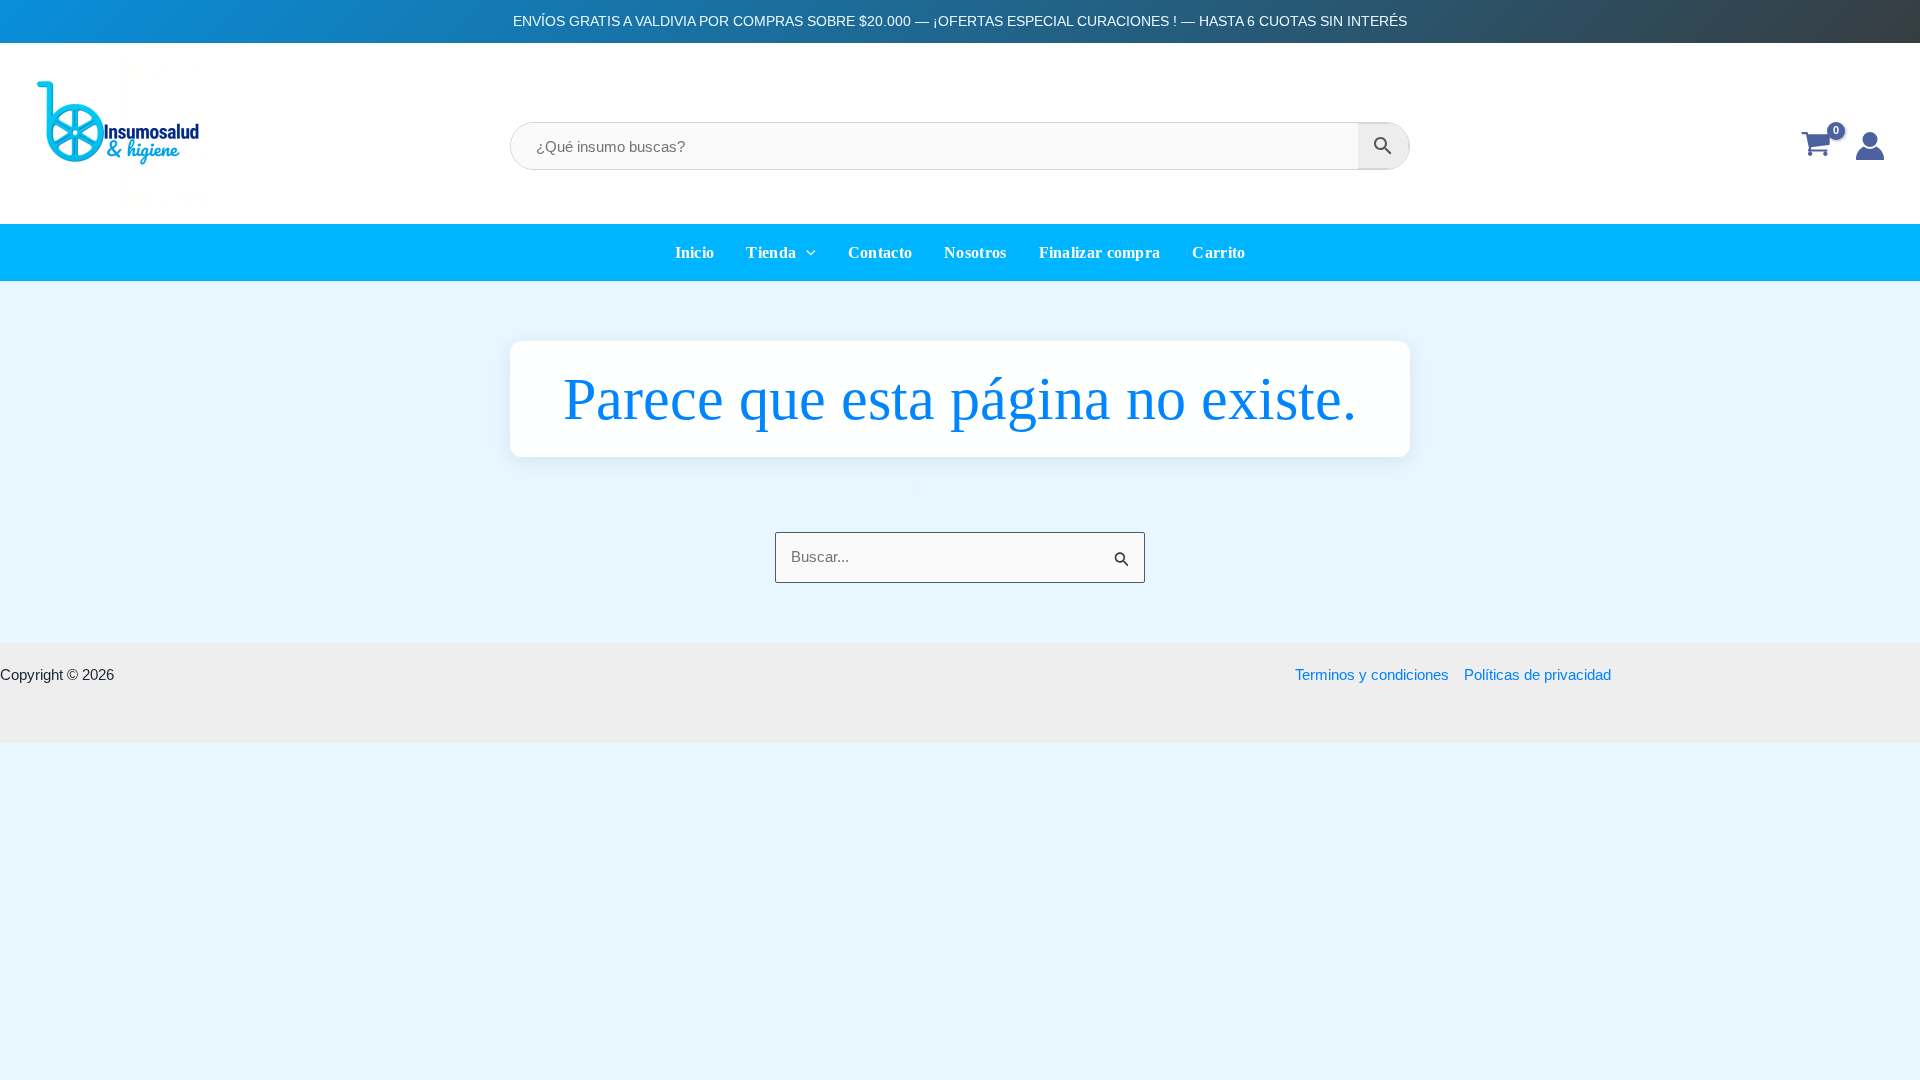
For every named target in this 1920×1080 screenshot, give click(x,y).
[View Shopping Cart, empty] (1816, 146)
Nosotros (975, 252)
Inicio (695, 252)
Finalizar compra (1100, 252)
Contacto (880, 252)
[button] (806, 252)
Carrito (1218, 252)
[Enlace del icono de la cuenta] (1870, 146)
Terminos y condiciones (1372, 674)
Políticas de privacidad (1537, 674)
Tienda (771, 252)
